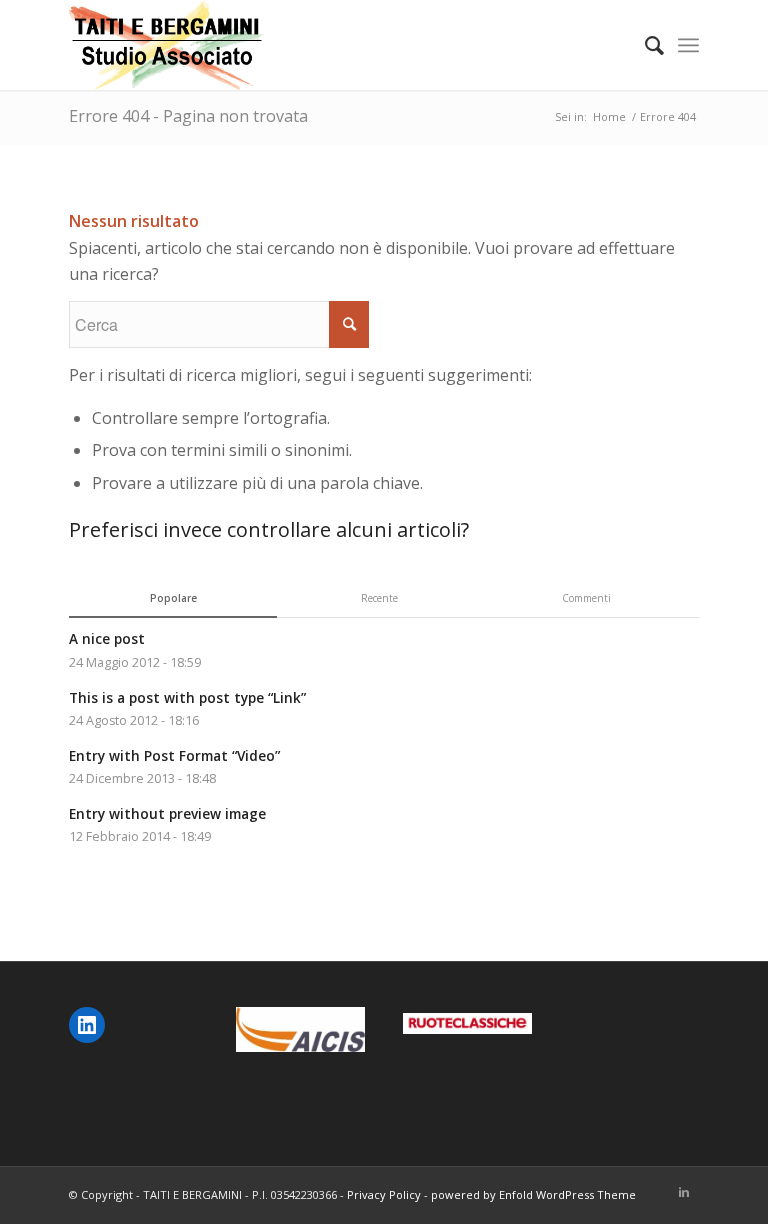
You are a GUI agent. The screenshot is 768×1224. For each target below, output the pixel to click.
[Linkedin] (684, 1192)
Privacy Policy (384, 1194)
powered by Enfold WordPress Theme (533, 1194)
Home (609, 116)
